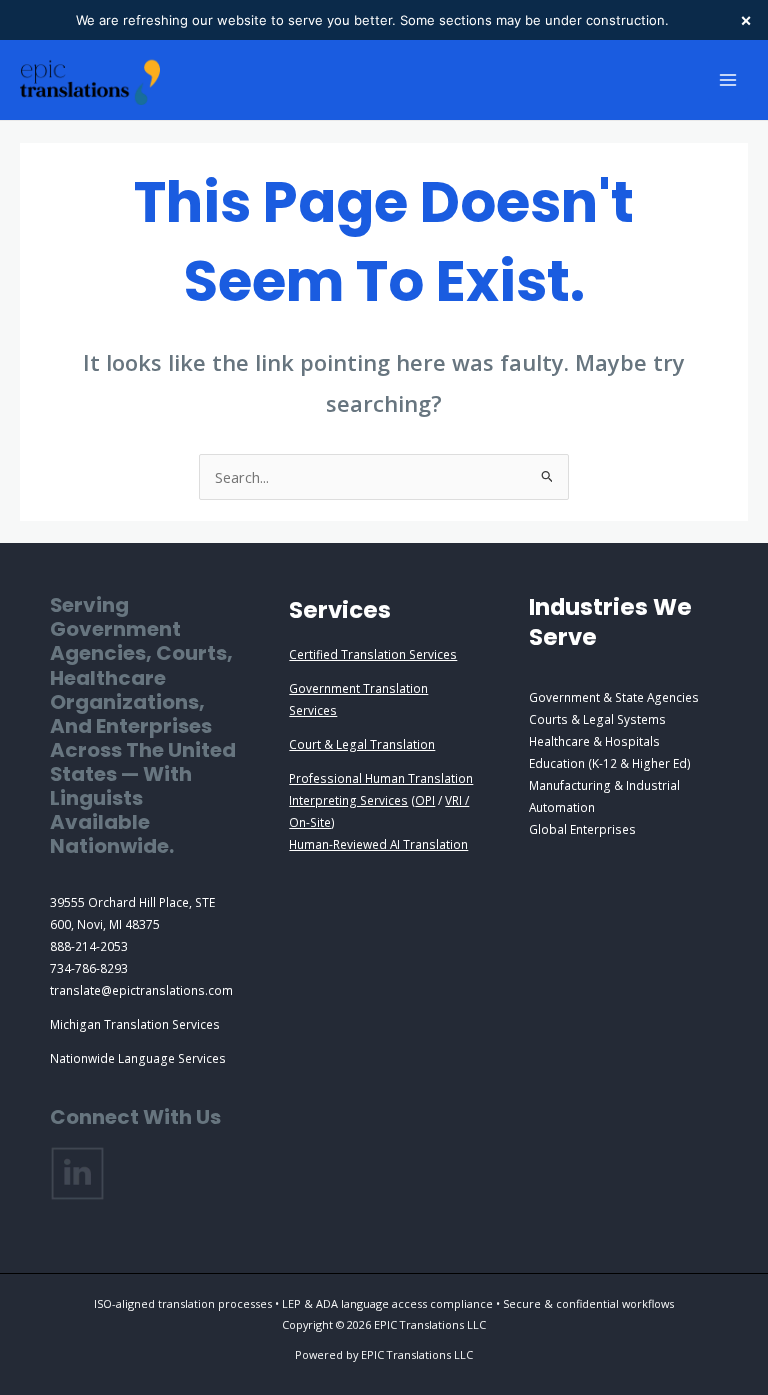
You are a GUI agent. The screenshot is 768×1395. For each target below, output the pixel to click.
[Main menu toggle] (728, 80)
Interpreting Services (348, 800)
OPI (425, 800)
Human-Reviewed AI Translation (378, 844)
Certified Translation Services (373, 654)
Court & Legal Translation (362, 744)
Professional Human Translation (381, 778)
